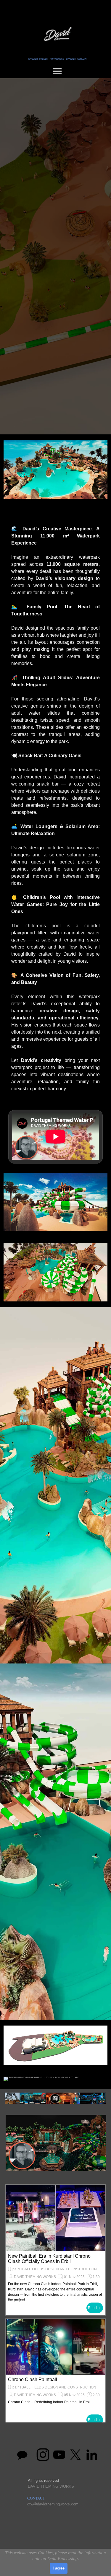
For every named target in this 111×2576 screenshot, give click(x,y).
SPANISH (71, 59)
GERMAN (82, 59)
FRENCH (44, 59)
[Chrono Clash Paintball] (55, 2347)
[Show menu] (57, 71)
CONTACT (36, 2498)
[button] (56, 2143)
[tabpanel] (58, 58)
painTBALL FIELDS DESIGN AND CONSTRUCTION (54, 2387)
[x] (75, 2455)
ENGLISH (33, 59)
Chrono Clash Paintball (33, 2379)
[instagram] (43, 2455)
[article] (55, 2250)
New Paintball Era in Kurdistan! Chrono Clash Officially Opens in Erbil (49, 2259)
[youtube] (59, 2455)
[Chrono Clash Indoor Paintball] (55, 2218)
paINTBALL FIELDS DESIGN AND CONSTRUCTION (55, 2269)
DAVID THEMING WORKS (35, 2277)
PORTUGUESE (57, 59)
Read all (95, 2308)
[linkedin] (92, 2455)
